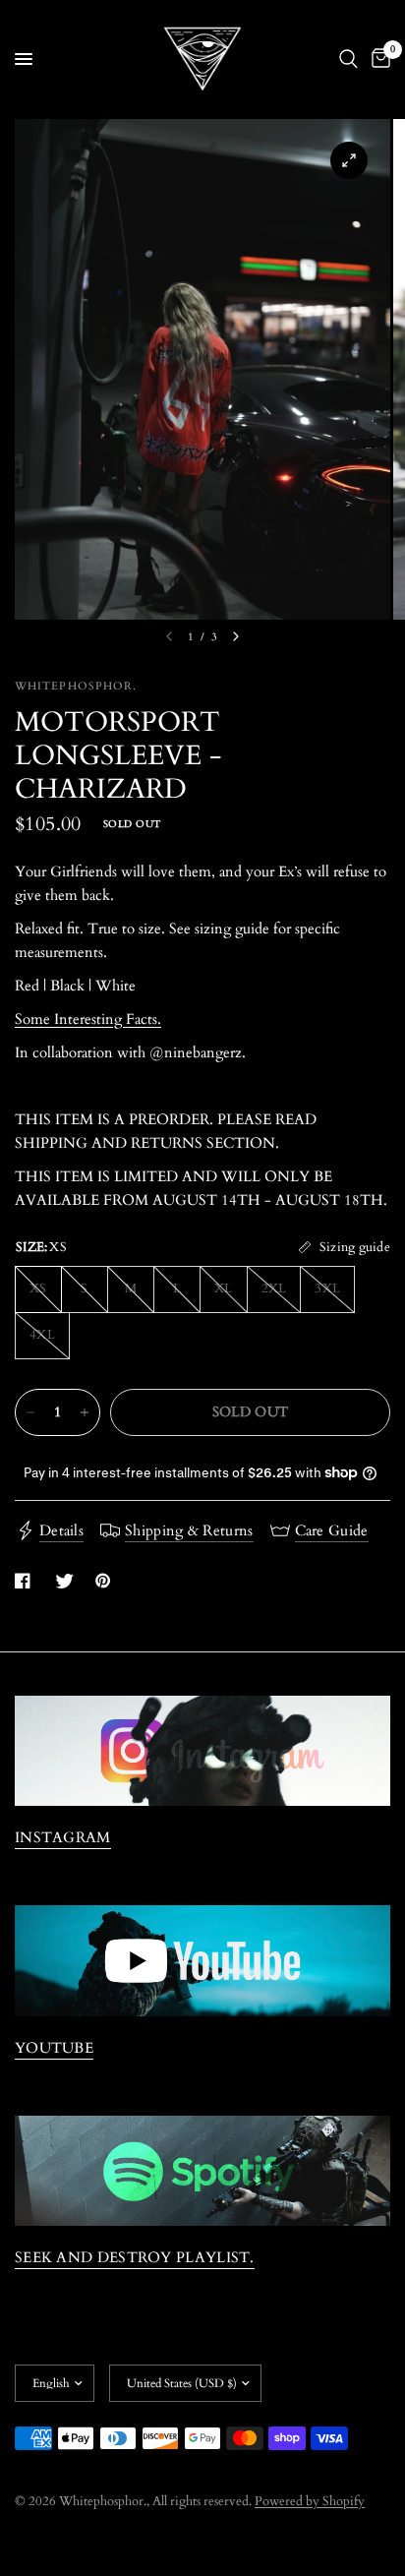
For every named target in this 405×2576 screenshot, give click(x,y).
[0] (377, 59)
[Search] (348, 59)
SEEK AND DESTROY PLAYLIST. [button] (135, 2258)
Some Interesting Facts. (88, 1019)
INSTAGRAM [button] (63, 1838)
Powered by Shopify (310, 2501)
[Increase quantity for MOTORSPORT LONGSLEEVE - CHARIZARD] (85, 1412)
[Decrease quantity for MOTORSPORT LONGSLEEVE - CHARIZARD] (30, 1412)
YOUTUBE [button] (54, 2048)
